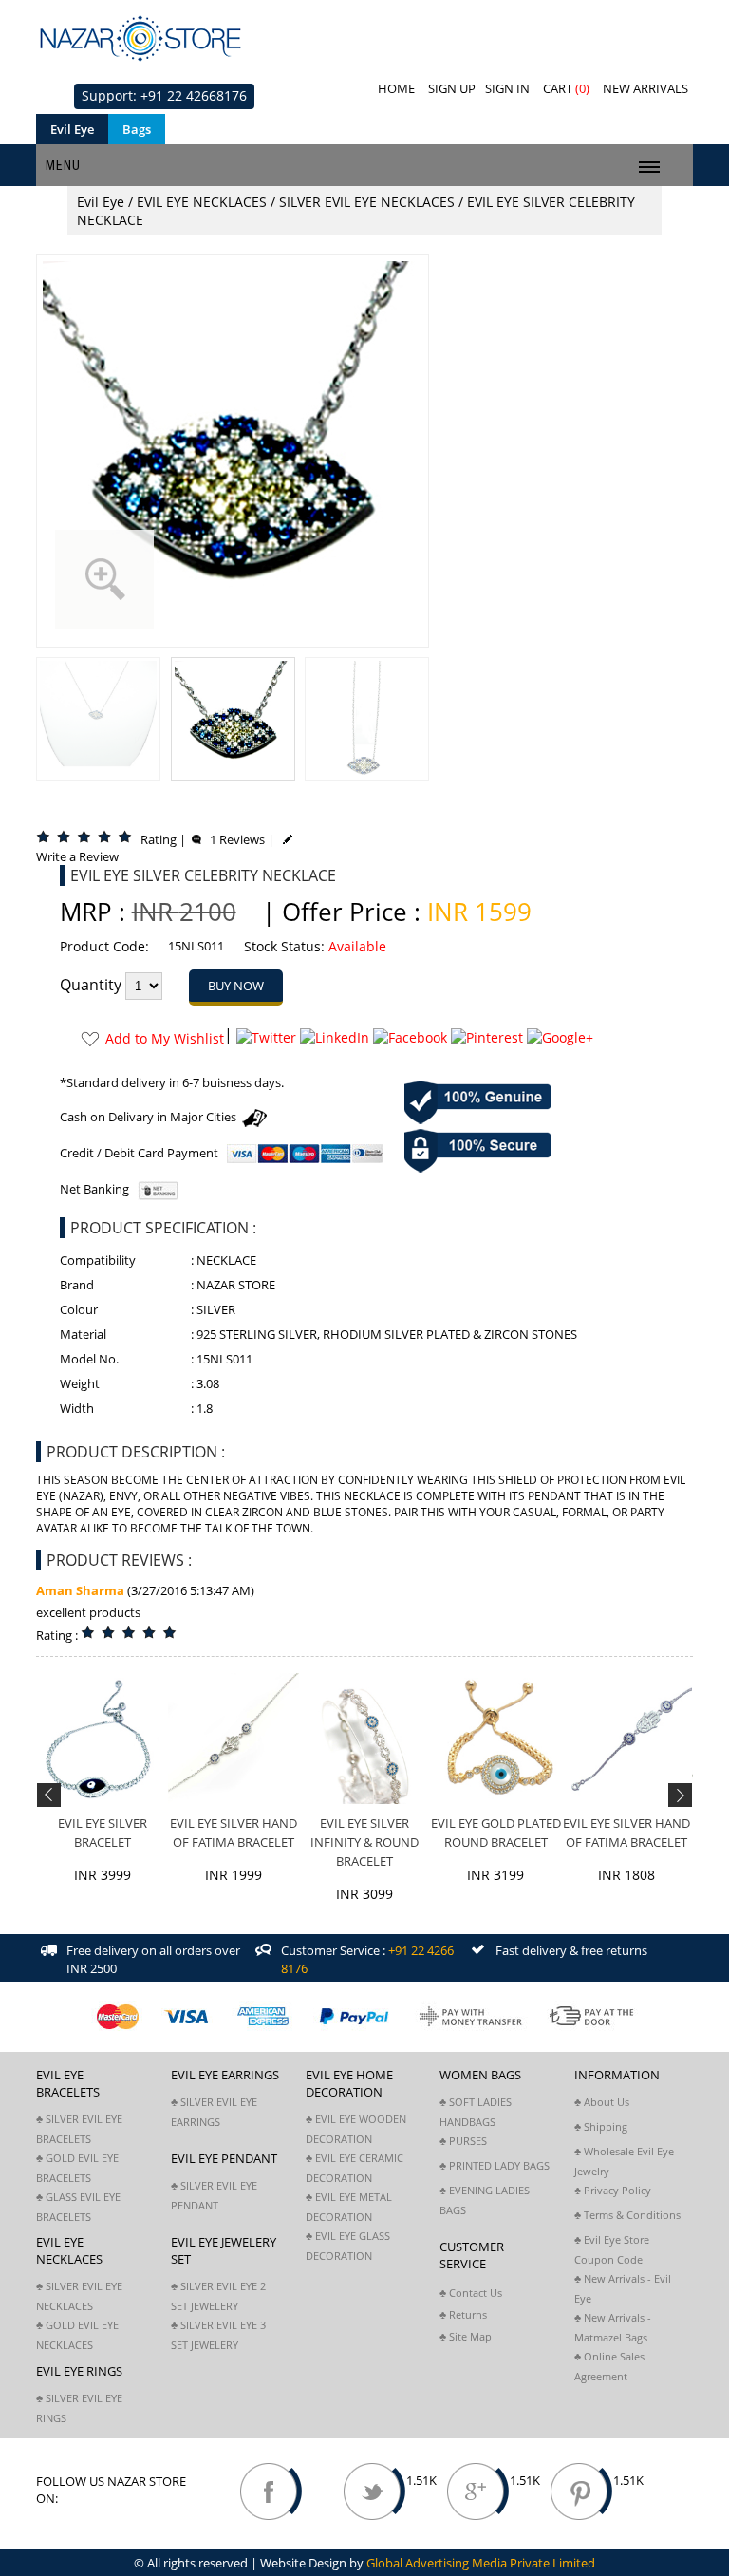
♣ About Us (602, 2102)
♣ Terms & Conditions (627, 2215)
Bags (137, 129)
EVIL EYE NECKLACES (202, 202)
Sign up (452, 88)
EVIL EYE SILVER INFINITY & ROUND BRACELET (364, 1842)
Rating (159, 839)
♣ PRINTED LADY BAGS (495, 2165)
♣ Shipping (601, 2126)
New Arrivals (645, 88)
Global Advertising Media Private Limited (481, 2563)
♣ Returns (463, 2314)
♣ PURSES (463, 2141)
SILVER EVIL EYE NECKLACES (367, 202)
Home (396, 88)
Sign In (507, 88)
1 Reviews (233, 839)
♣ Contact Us (471, 2293)
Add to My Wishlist (165, 1038)
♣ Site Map (466, 2336)
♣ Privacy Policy (613, 2190)
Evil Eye (72, 129)
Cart (566, 88)
